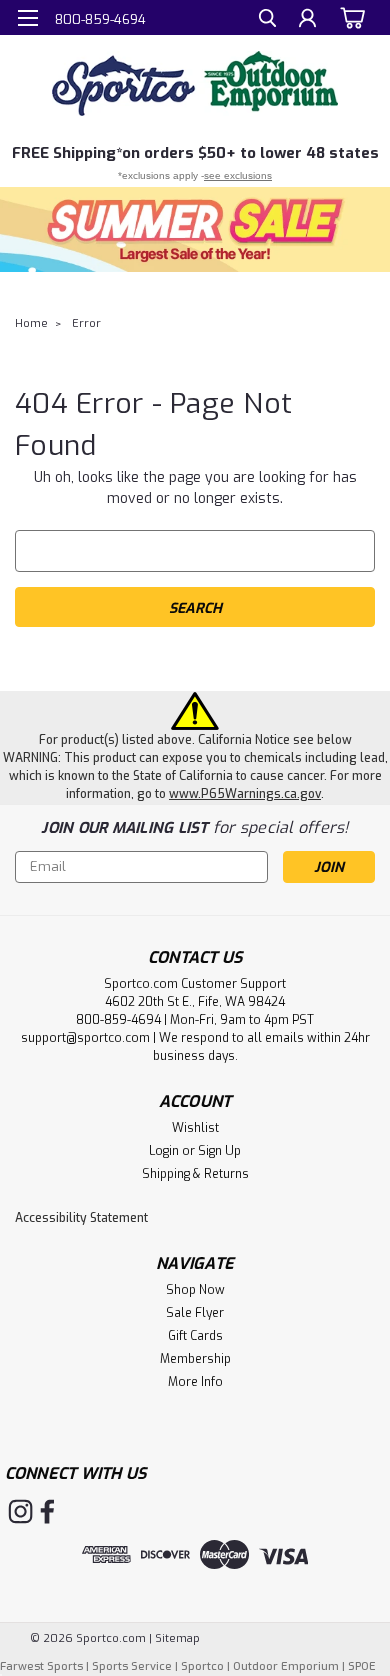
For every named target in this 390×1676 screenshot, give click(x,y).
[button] (195, 229)
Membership (195, 1359)
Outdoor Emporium (286, 1666)
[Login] (307, 20)
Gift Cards (195, 1336)
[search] (267, 20)
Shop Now (195, 1290)
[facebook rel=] (47, 1511)
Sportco (202, 1666)
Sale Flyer (195, 1313)
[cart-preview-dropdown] (349, 17)
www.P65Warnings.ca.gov (245, 794)
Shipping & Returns (195, 1174)
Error (86, 323)
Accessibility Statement (81, 1218)
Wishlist (195, 1128)
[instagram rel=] (20, 1511)
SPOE (362, 1666)
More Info (195, 1382)
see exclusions (238, 175)
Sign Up (219, 1151)
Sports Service (132, 1666)
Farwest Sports (41, 1666)
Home (31, 323)
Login (164, 1151)
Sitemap (177, 1638)
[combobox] (195, 551)
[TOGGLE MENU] (27, 18)
